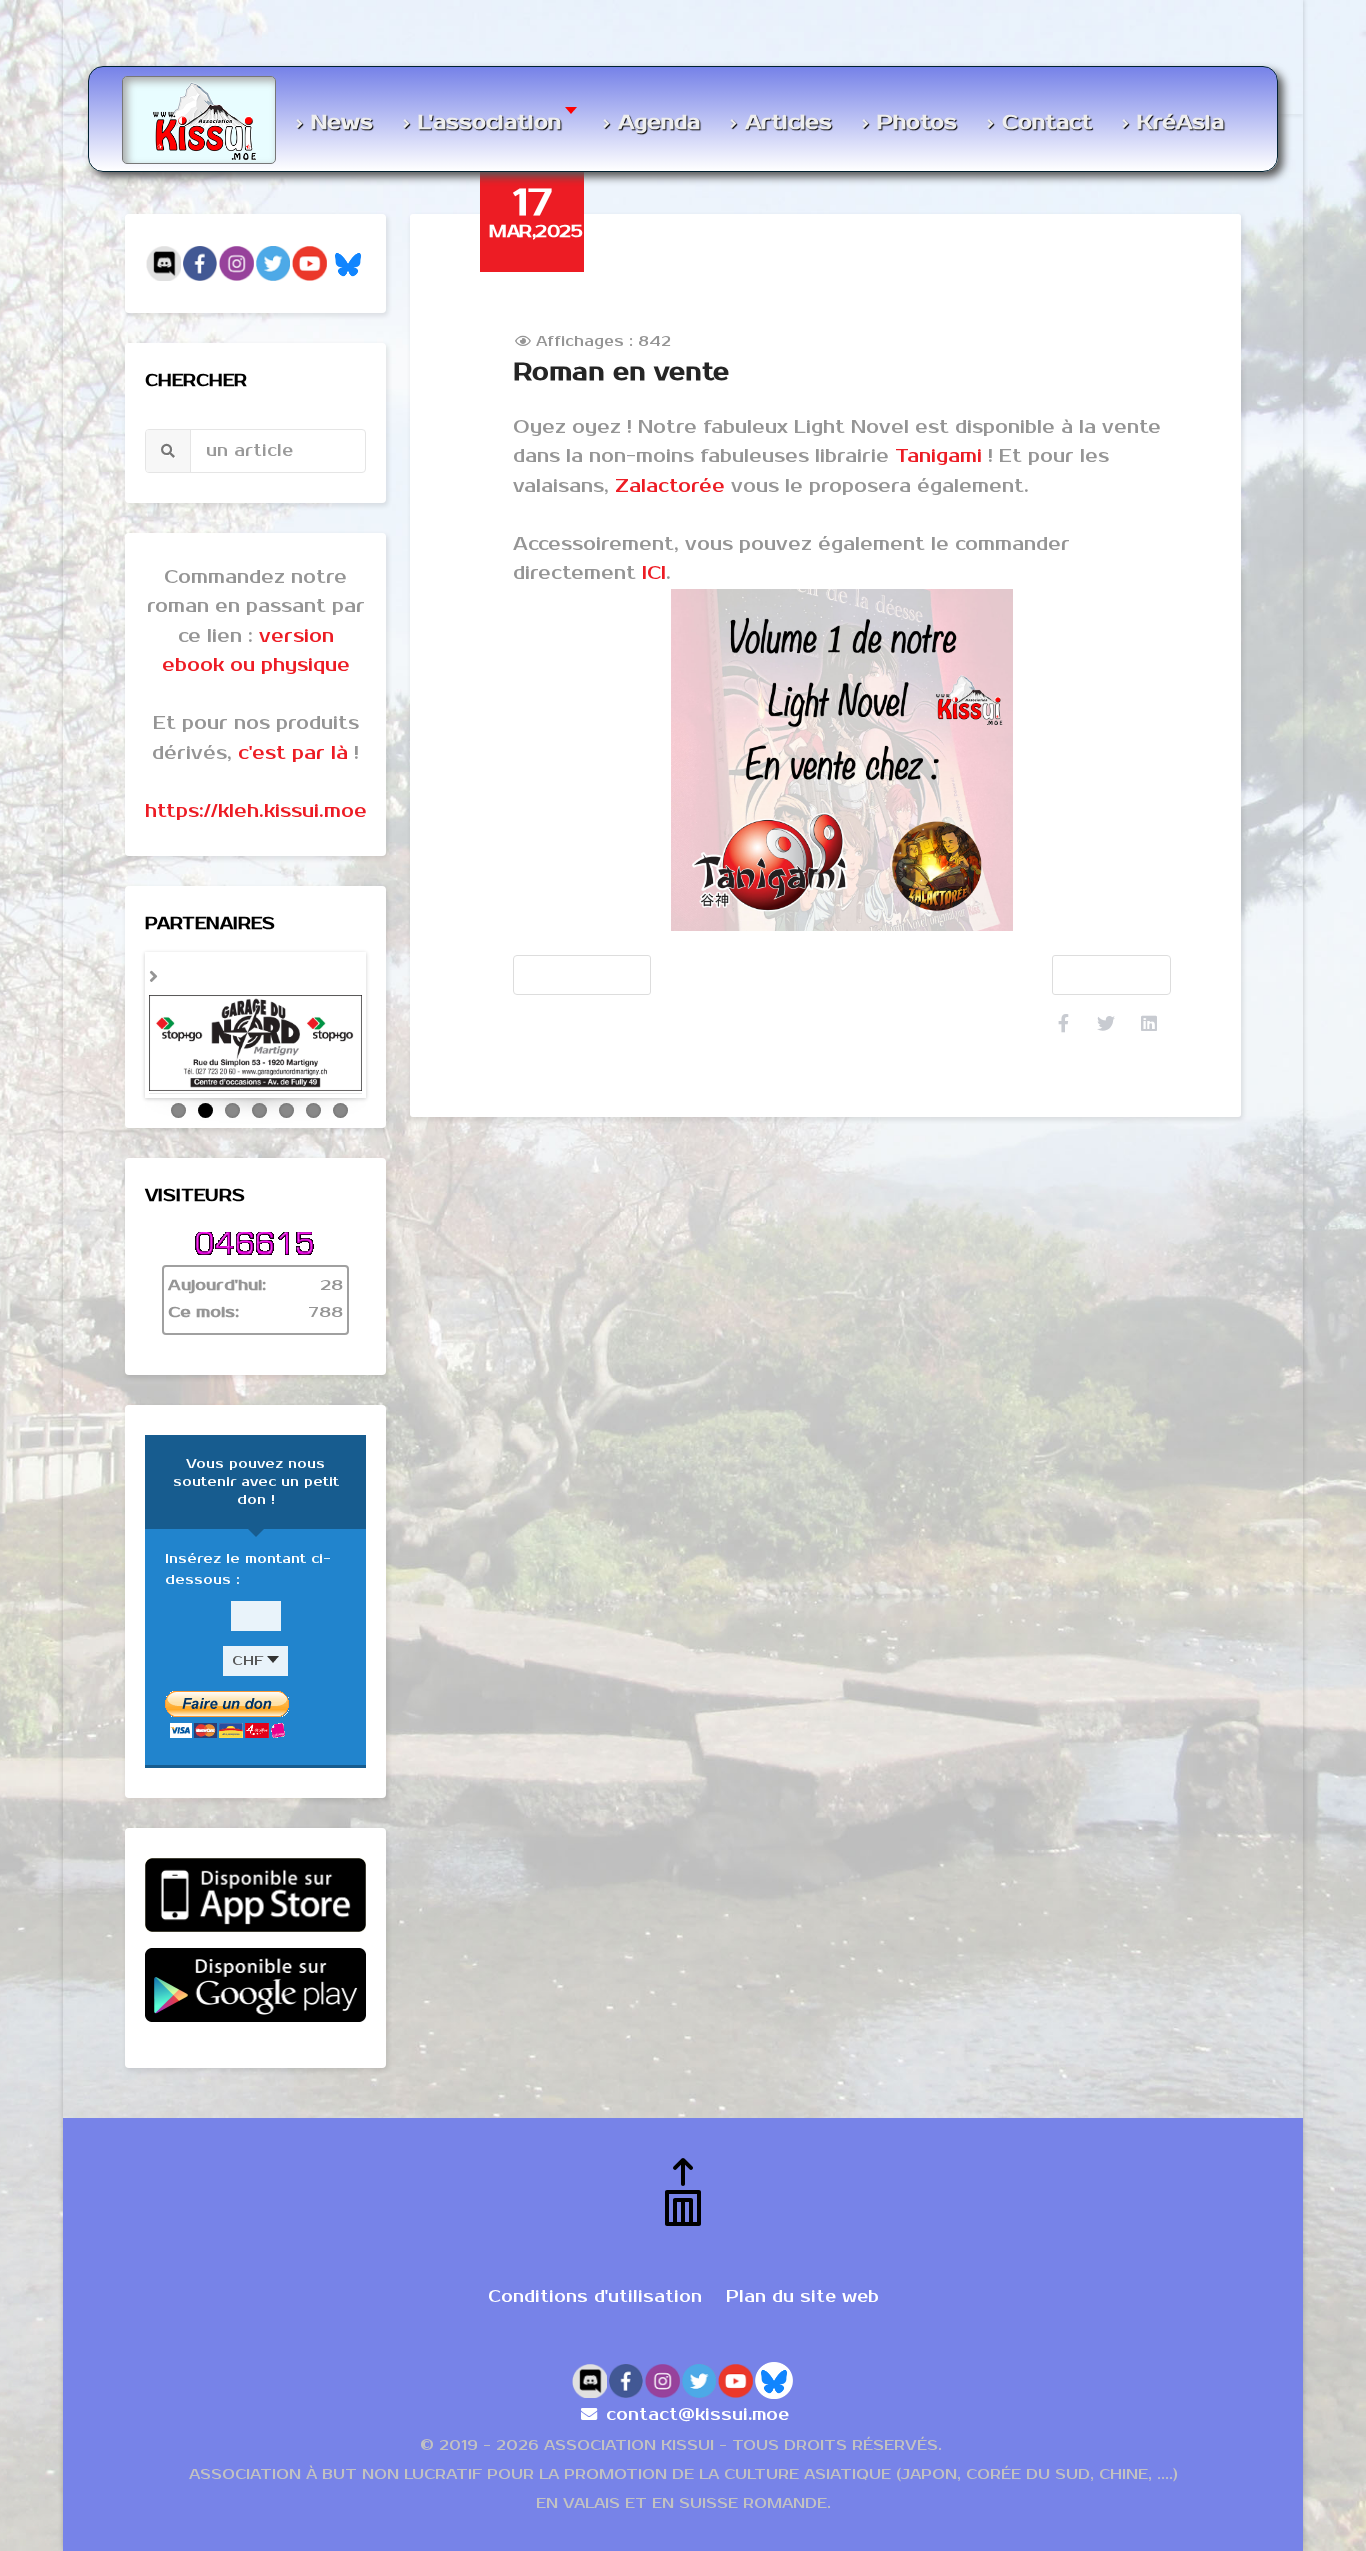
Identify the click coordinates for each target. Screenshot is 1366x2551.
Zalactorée (670, 486)
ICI (654, 573)
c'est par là (293, 753)
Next (387, 1004)
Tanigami (938, 456)
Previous (124, 1004)
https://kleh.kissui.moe (256, 811)
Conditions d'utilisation (595, 2264)
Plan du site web (802, 2264)
